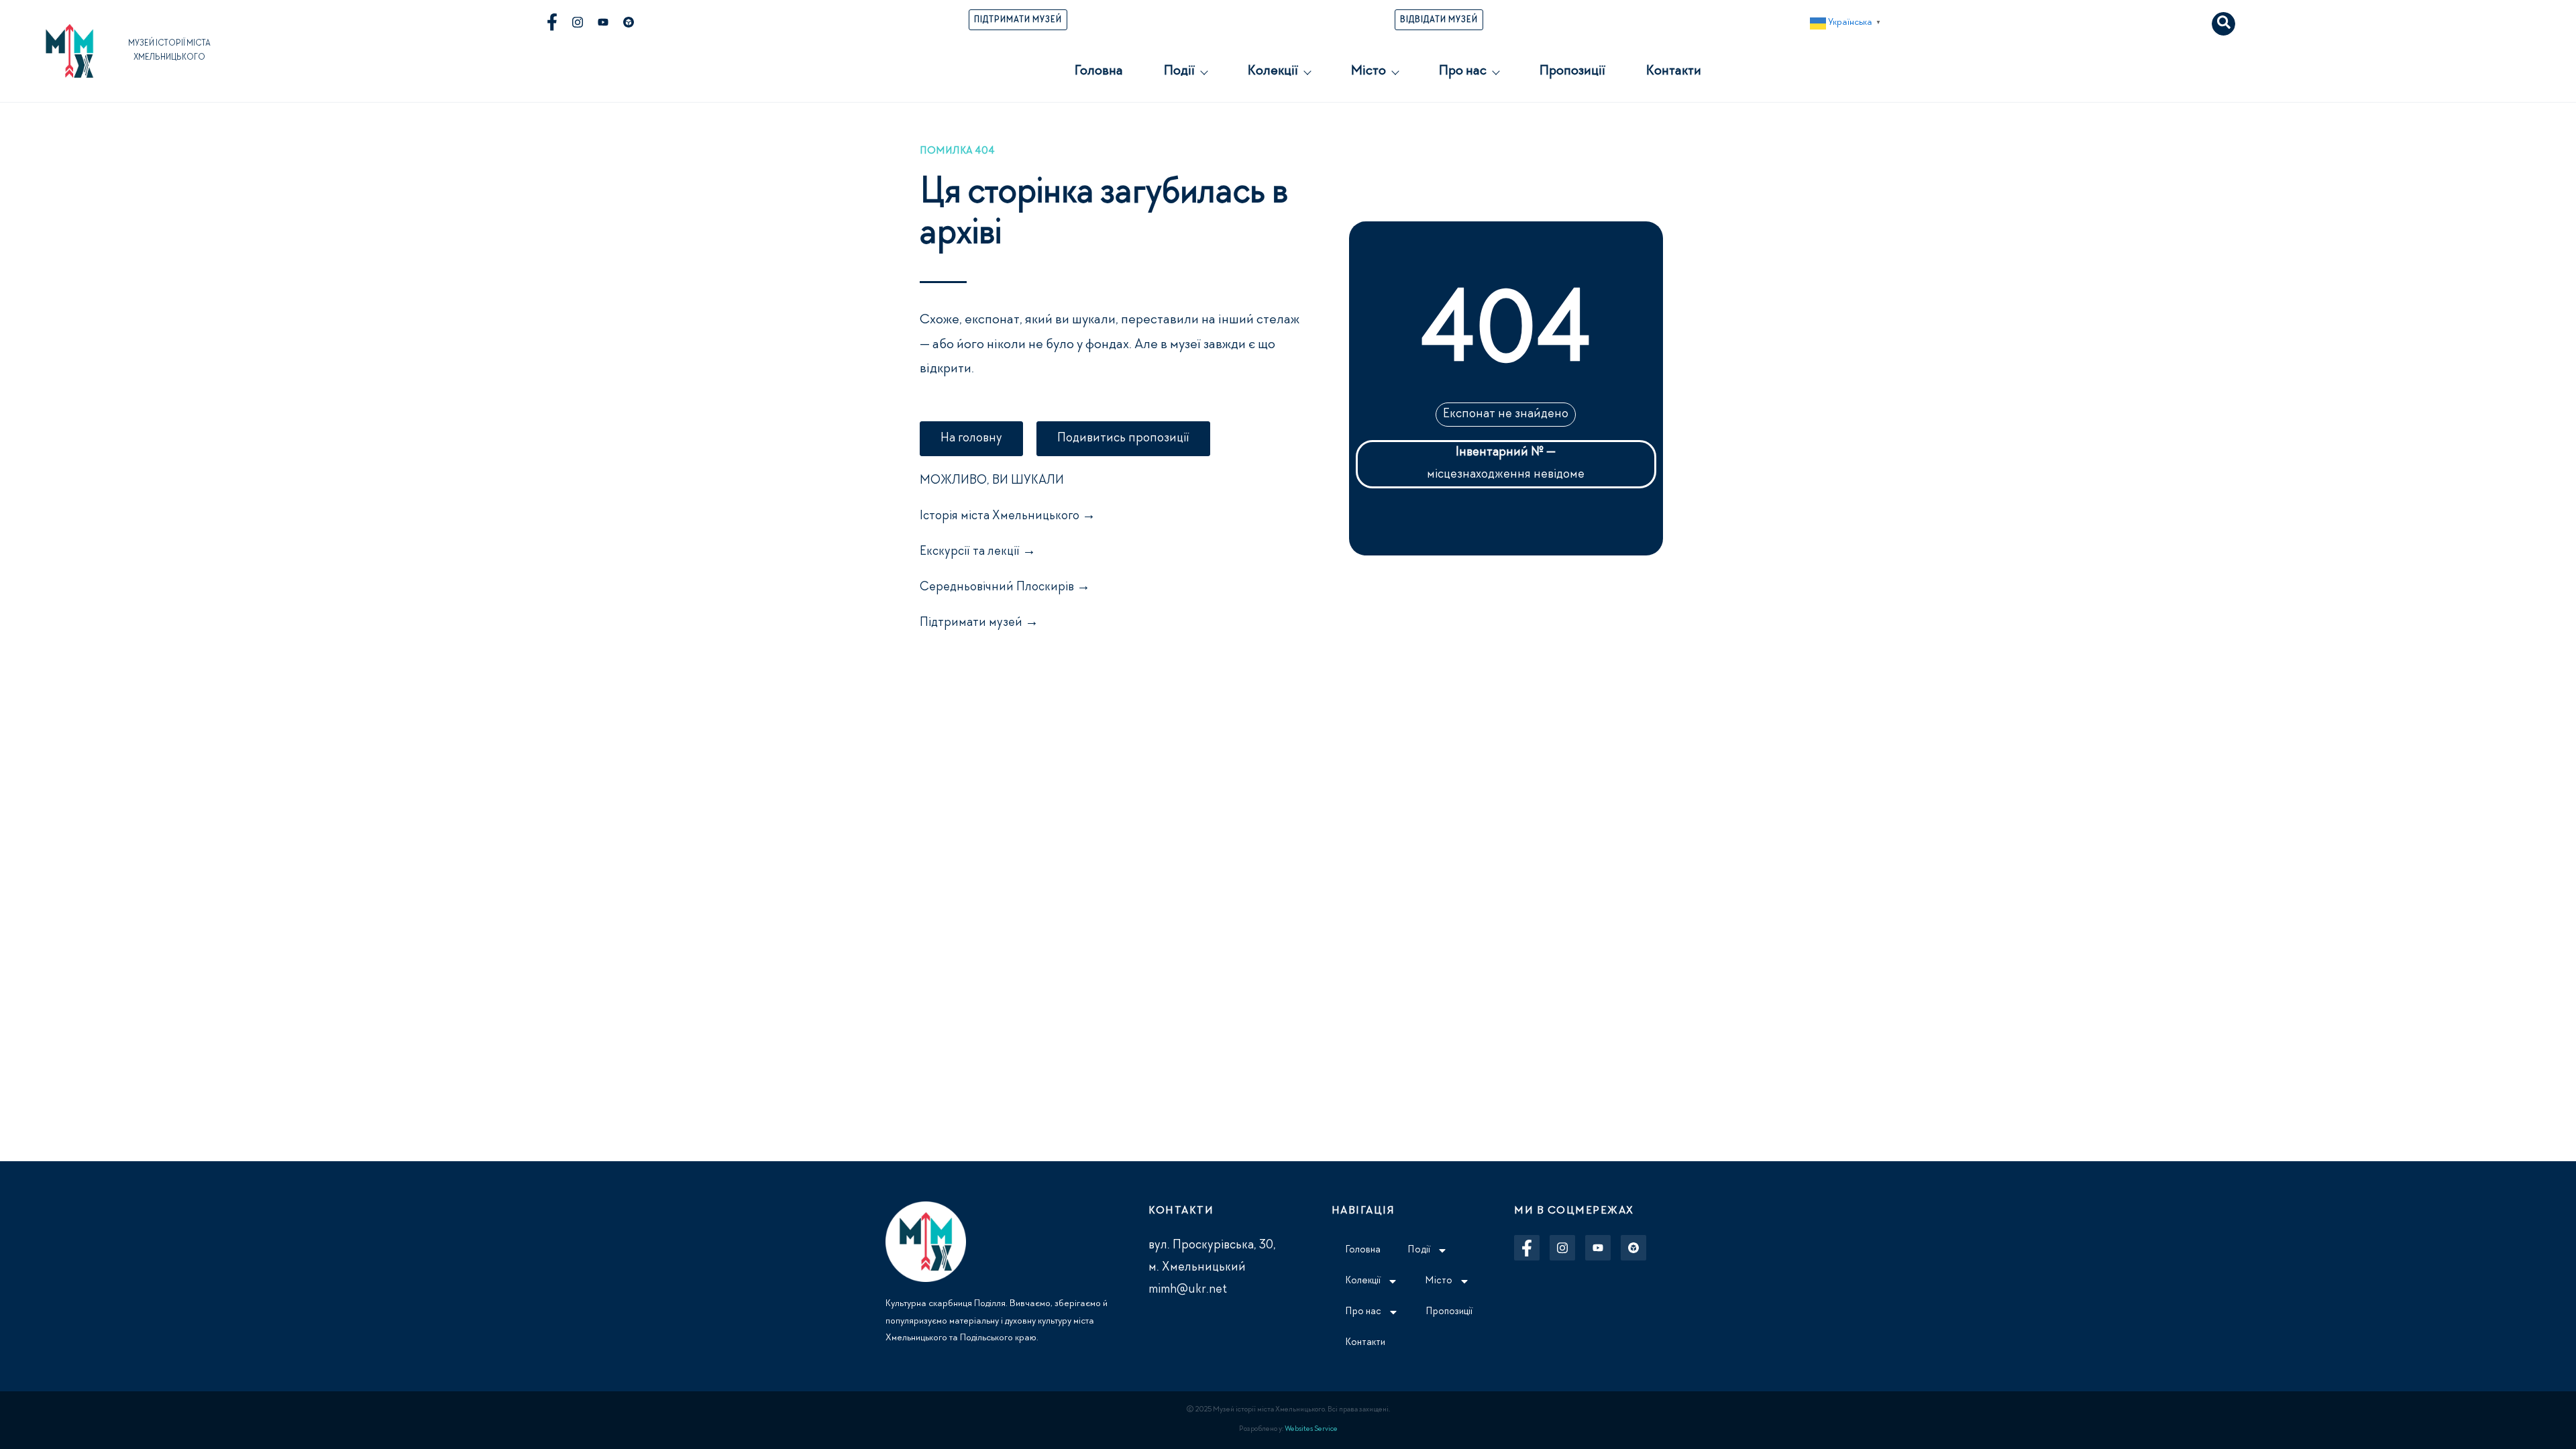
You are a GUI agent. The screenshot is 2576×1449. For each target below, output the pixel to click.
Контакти (1673, 72)
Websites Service (1311, 1430)
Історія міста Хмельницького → (1008, 517)
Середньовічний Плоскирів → (1005, 588)
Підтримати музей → (979, 623)
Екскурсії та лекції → (978, 552)
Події (1179, 72)
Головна (1098, 72)
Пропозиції (1572, 72)
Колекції (1273, 72)
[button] (1847, 23)
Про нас (1462, 72)
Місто (1368, 72)
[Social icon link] (552, 22)
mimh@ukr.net (1188, 1290)
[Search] (2223, 24)
